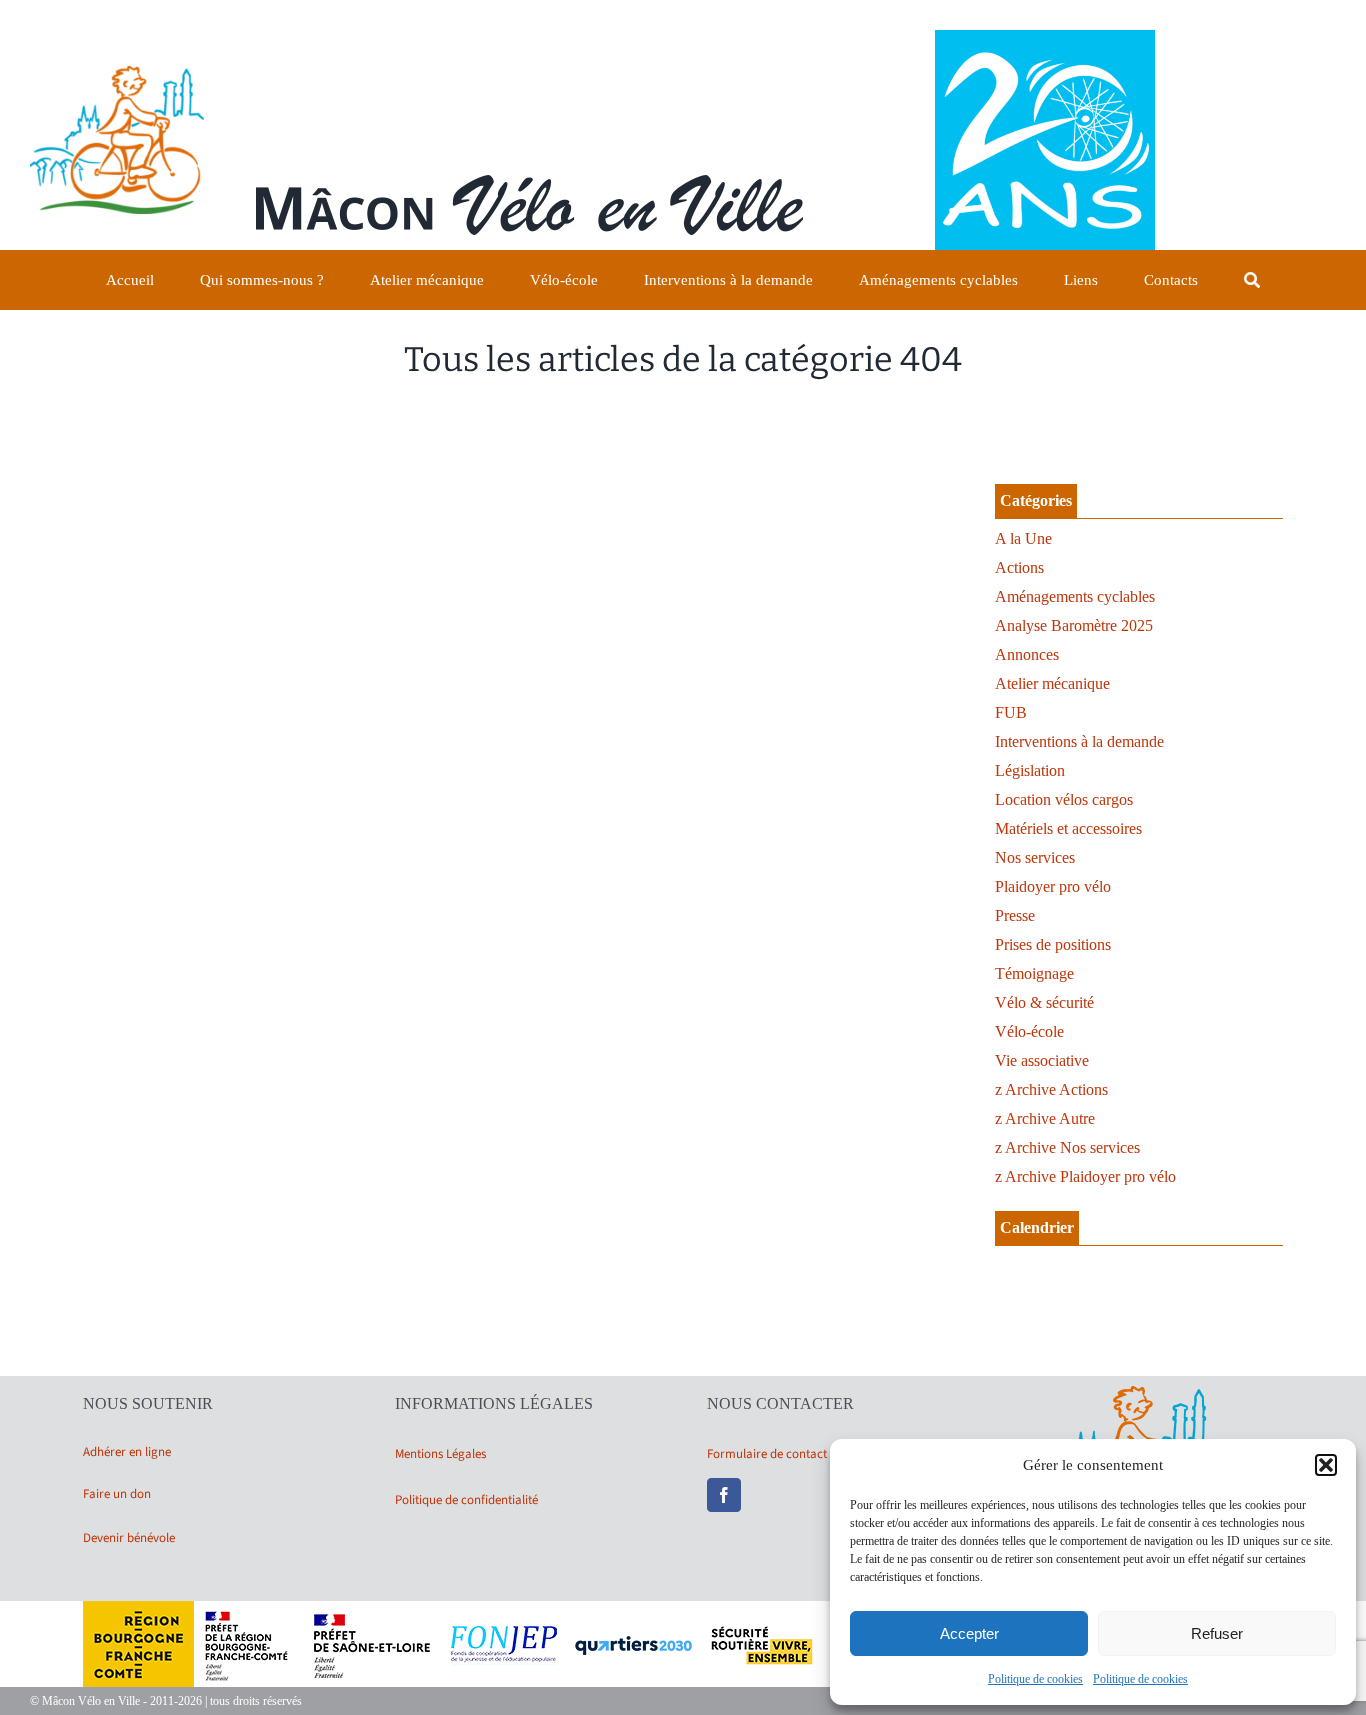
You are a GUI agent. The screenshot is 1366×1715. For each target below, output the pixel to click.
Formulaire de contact (767, 1454)
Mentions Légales (440, 1454)
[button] (1326, 1465)
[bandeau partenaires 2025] (683, 1608)
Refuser (1217, 1633)
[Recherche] (1252, 280)
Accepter (969, 1633)
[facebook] (724, 1495)
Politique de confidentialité (466, 1500)
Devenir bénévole (129, 1538)
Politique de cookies (1035, 1679)
